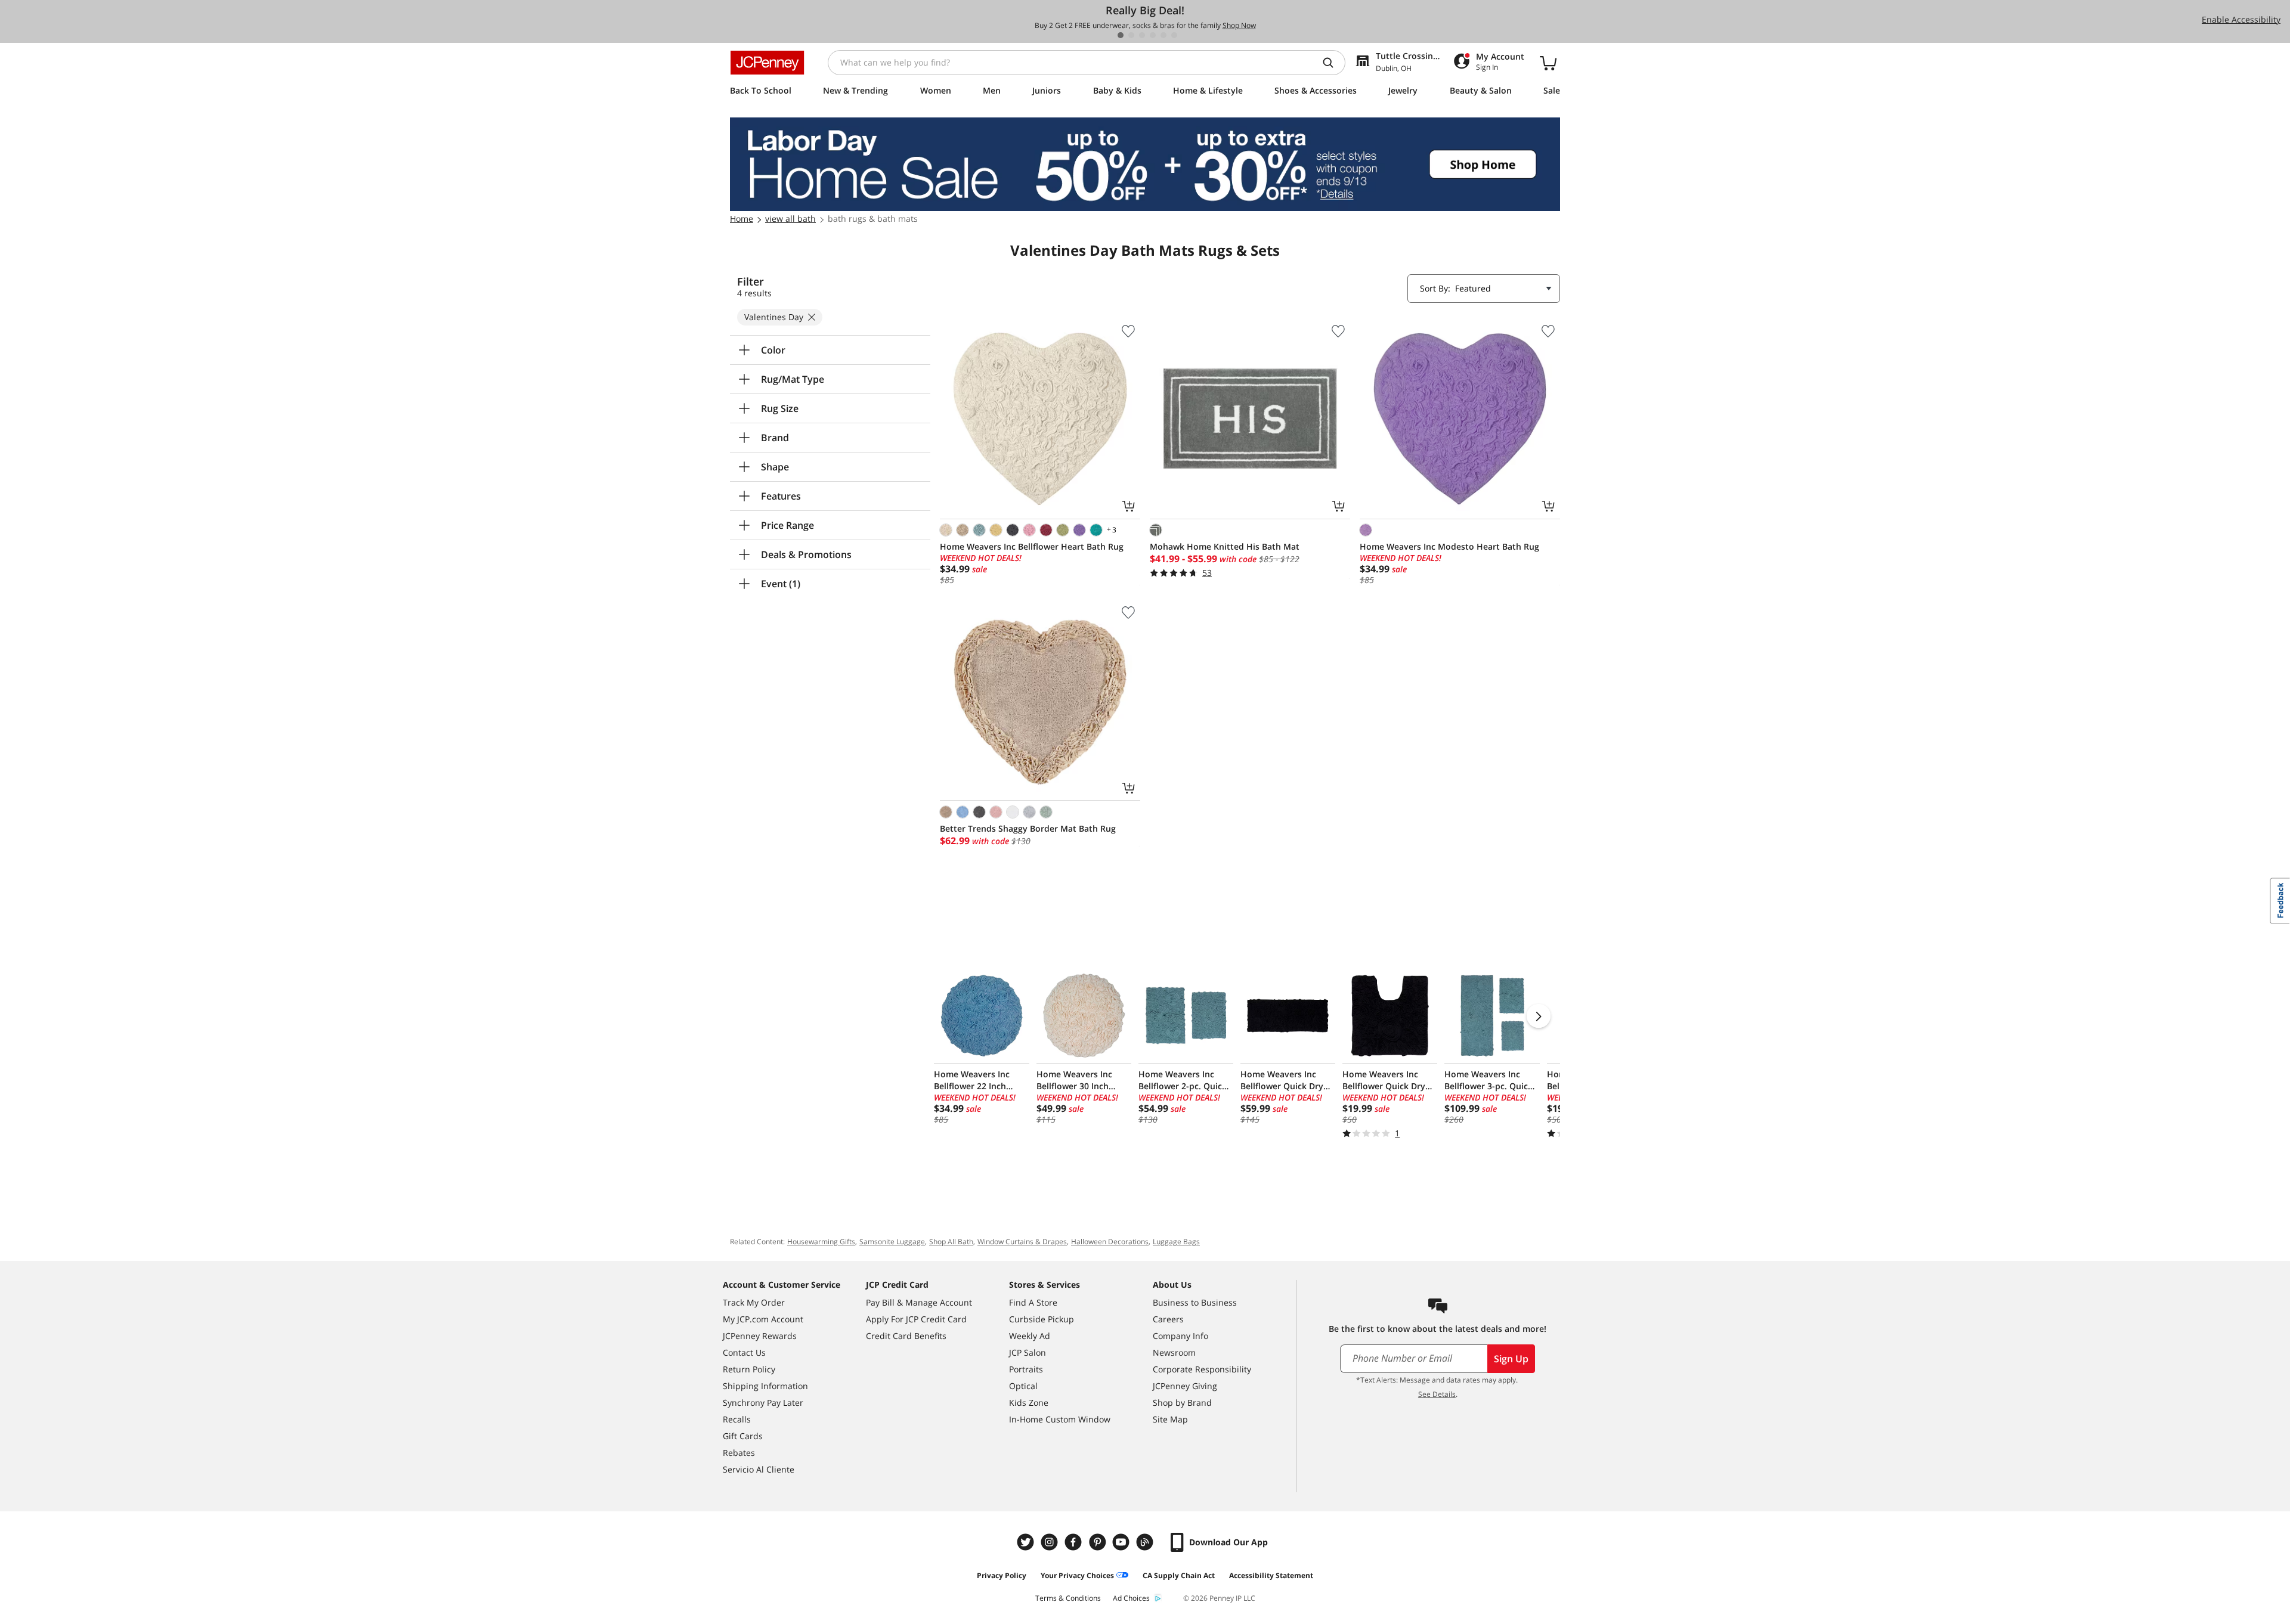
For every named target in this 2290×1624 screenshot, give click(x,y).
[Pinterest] (1098, 1542)
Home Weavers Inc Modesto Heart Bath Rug (1449, 546)
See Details (1437, 1394)
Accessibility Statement (1271, 1575)
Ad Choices (1131, 1598)
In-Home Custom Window (1060, 1419)
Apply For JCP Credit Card (916, 1319)
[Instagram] (1051, 1542)
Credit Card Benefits (906, 1336)
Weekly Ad (1030, 1336)
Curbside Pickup (1042, 1319)
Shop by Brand (1182, 1403)
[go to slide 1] (1121, 35)
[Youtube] (1122, 1542)
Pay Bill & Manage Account (919, 1302)
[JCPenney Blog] (1146, 1542)
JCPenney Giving (1185, 1386)
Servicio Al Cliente (759, 1469)
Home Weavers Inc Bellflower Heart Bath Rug (1032, 546)
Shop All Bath (951, 1242)
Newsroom (1174, 1352)
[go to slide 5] (1163, 35)
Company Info (1180, 1336)
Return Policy (749, 1369)
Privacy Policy (1002, 1575)
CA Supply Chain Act (1179, 1575)
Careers (1168, 1319)
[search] (1333, 63)
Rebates (739, 1453)
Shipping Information (765, 1386)
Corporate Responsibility (1202, 1369)
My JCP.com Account (763, 1319)
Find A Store (1033, 1302)
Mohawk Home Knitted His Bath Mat (1225, 546)
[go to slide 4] (1153, 35)
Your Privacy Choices (1077, 1575)
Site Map (1170, 1419)
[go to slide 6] (1174, 35)
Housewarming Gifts (821, 1242)
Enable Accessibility (2241, 19)
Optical (1023, 1386)
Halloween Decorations (1110, 1242)
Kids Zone (1029, 1403)
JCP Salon (1028, 1352)
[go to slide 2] (1131, 35)
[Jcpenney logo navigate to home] (767, 63)
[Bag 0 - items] (1548, 63)
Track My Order (754, 1302)
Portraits (1026, 1369)
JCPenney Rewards (760, 1336)
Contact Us (744, 1352)
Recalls (737, 1419)
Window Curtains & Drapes (1022, 1242)
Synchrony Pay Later (763, 1403)
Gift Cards (743, 1436)
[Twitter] (1027, 1542)
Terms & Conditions (1068, 1598)
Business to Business (1195, 1302)
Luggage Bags (1176, 1242)
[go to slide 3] (1142, 35)
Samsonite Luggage (892, 1242)
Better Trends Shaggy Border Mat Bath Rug (1028, 828)
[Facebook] (1075, 1542)
